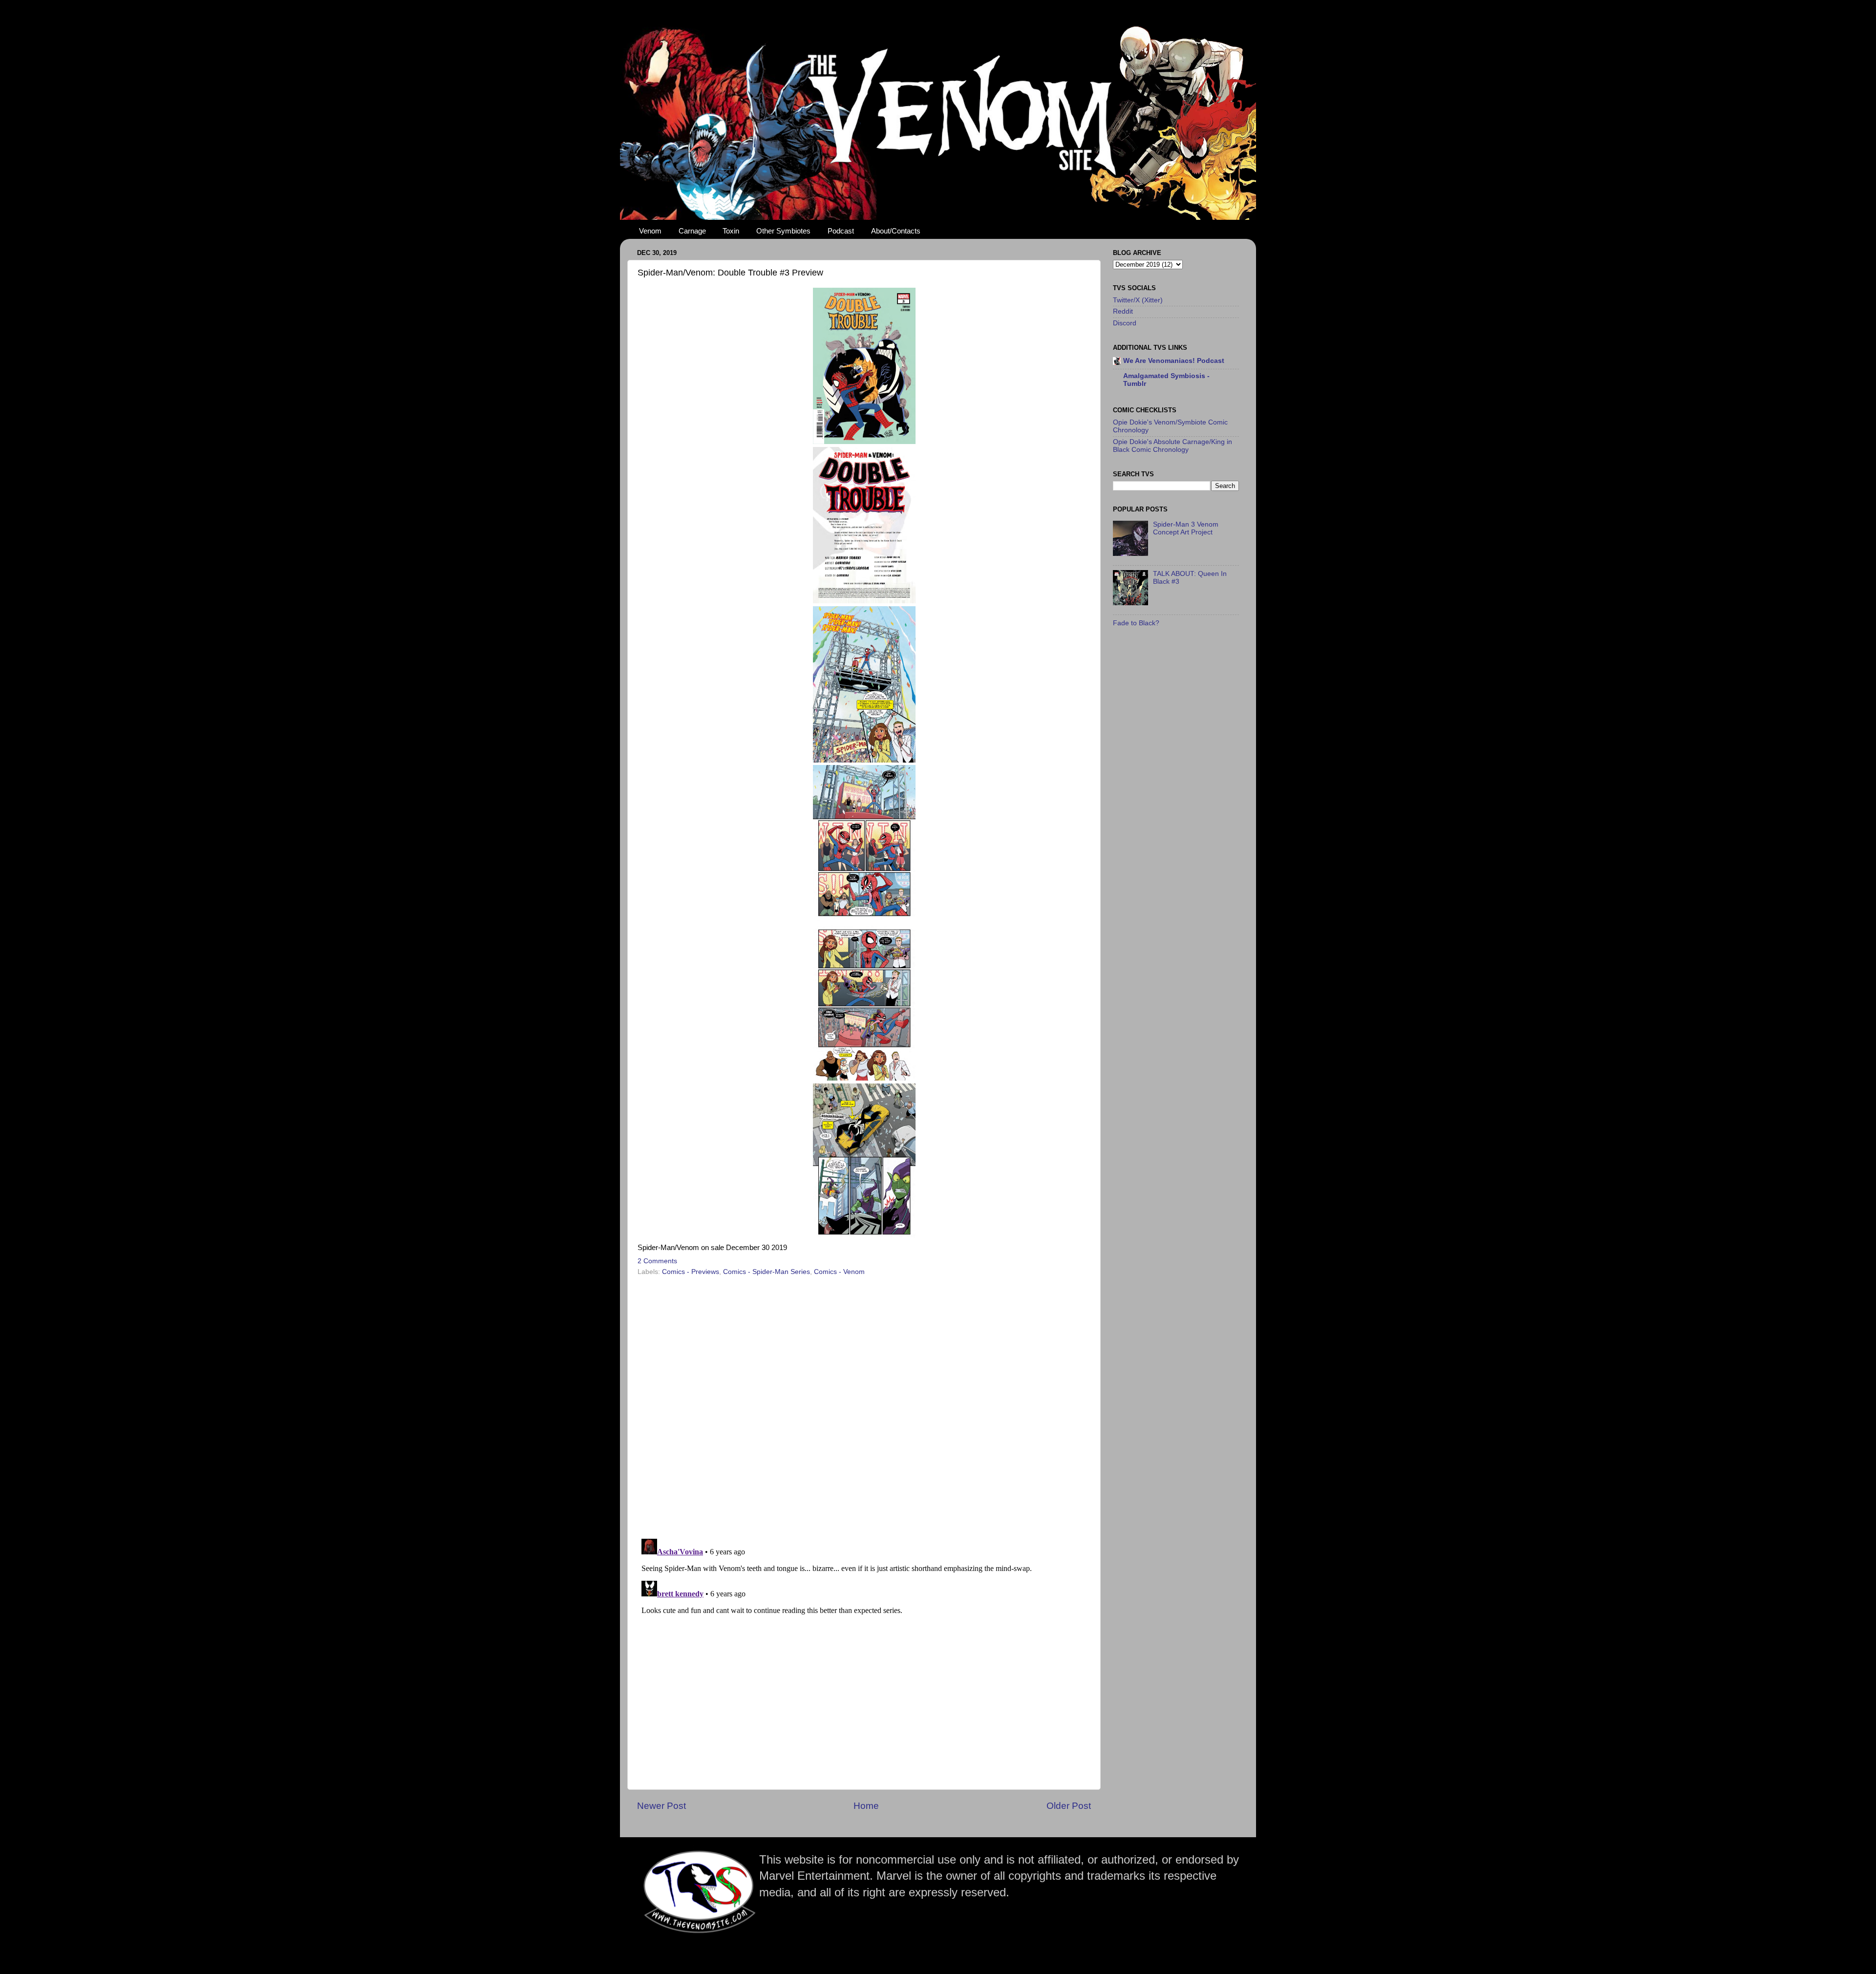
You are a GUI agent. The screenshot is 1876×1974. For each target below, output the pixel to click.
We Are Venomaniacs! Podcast (1174, 361)
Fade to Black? (1136, 623)
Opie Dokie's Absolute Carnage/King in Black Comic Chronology (1172, 446)
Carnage (692, 231)
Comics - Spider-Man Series (767, 1272)
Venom (650, 231)
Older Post (1069, 1806)
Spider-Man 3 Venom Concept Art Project (1186, 528)
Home (866, 1806)
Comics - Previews (691, 1272)
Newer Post (661, 1806)
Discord (1125, 323)
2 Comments (657, 1261)
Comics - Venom (839, 1272)
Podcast (841, 231)
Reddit (1123, 311)
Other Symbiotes (783, 231)
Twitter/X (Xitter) (1138, 300)
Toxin (731, 231)
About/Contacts (896, 231)
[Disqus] (864, 1404)
